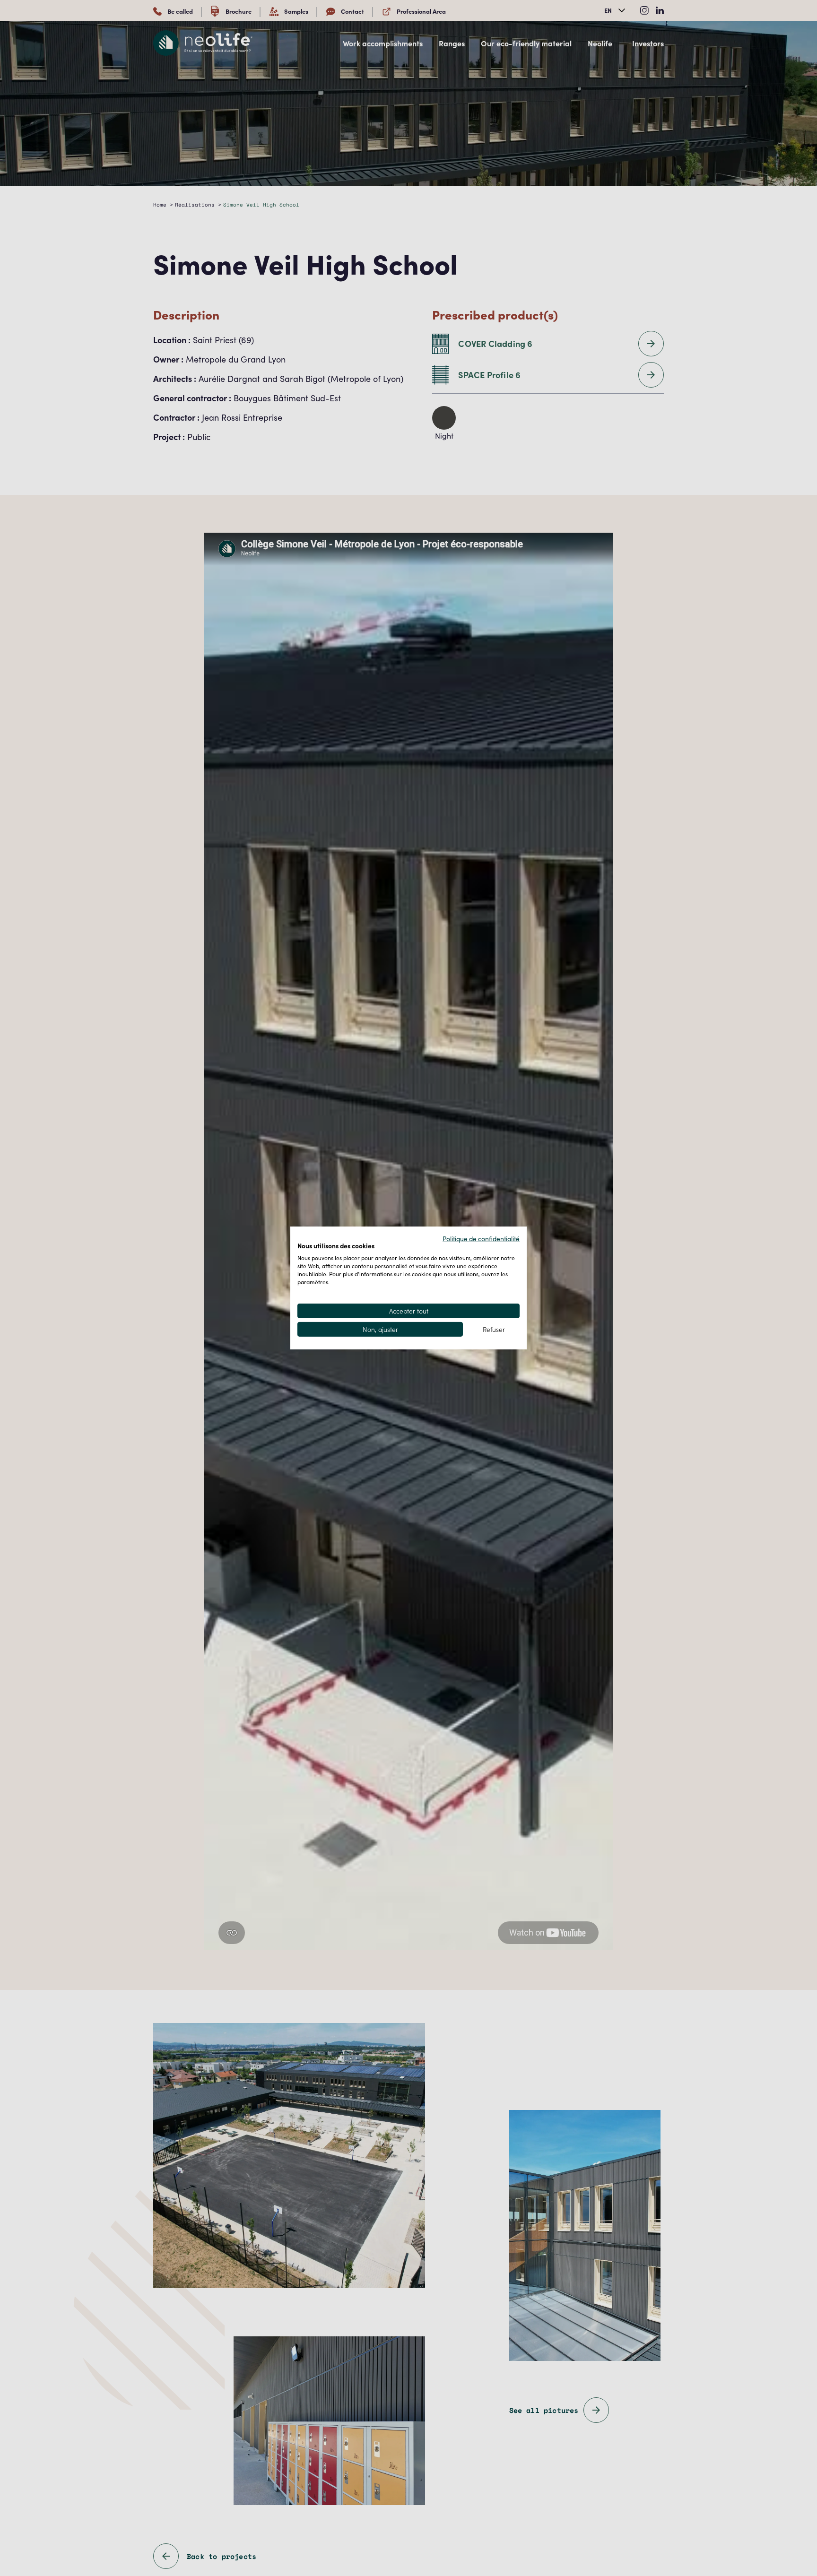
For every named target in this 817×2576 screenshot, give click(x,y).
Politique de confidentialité (481, 1238)
